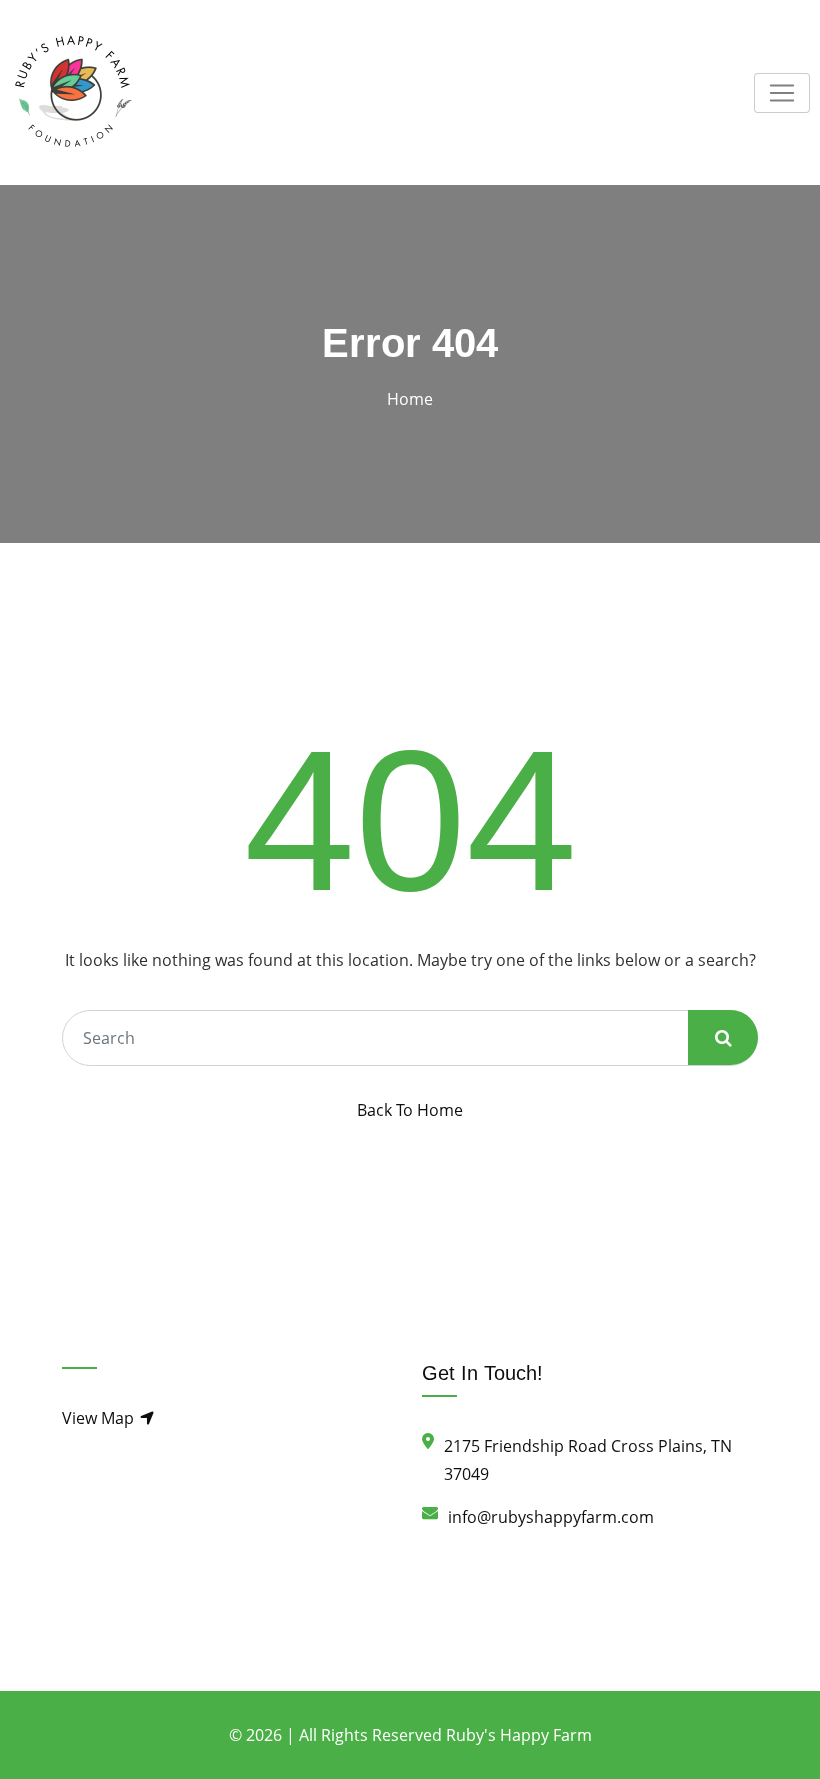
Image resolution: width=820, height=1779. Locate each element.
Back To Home (410, 1110)
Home (410, 399)
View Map (100, 1418)
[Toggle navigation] (782, 93)
